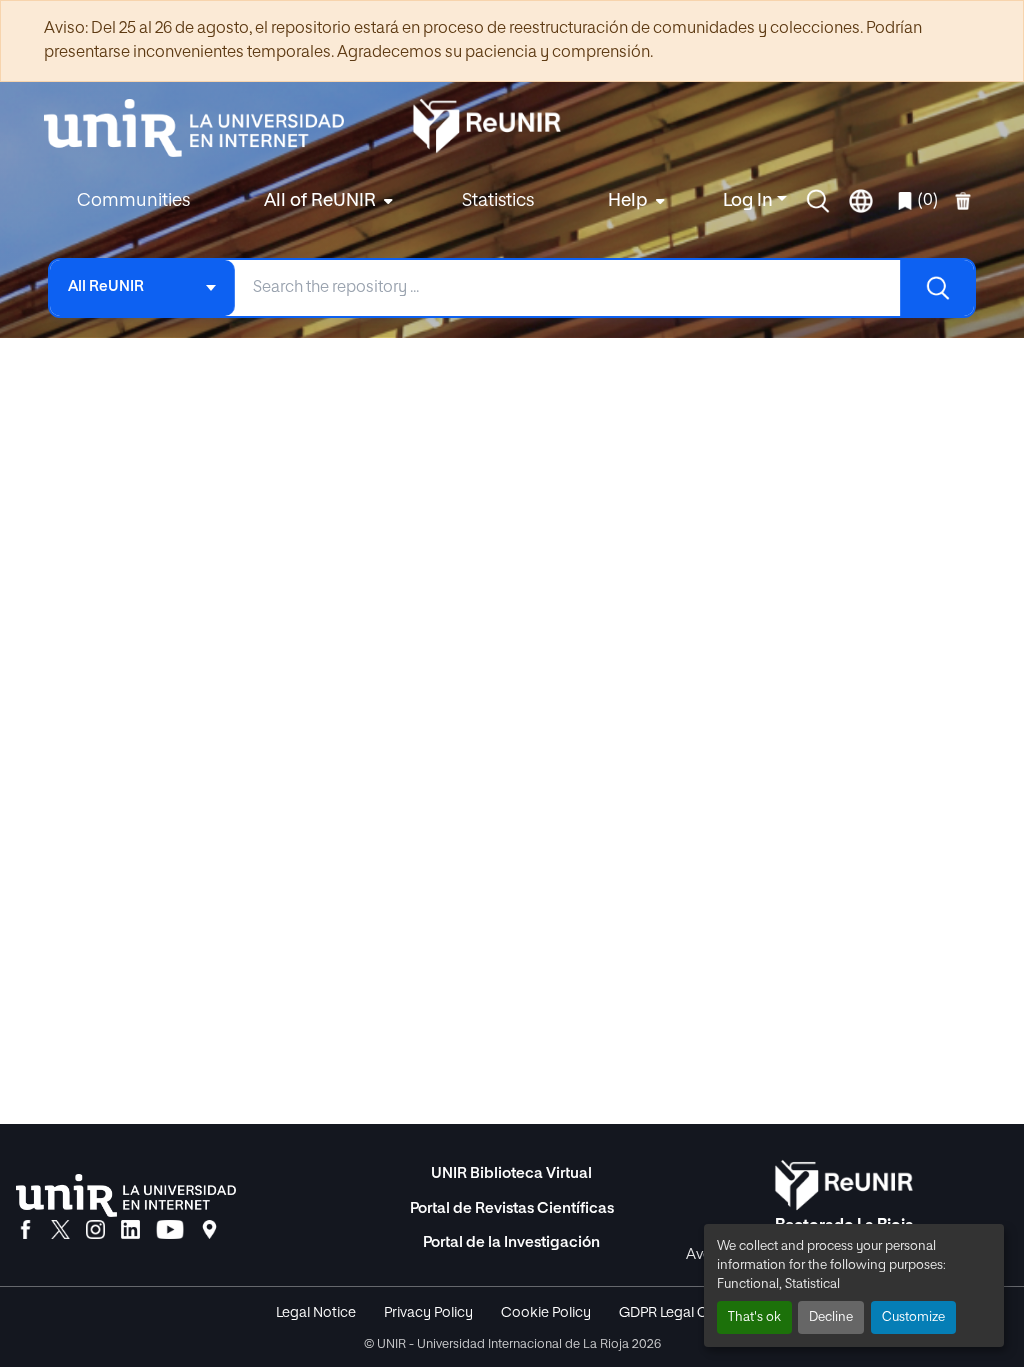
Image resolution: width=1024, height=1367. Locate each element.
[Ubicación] (209, 1231)
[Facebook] (25, 1231)
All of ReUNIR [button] (320, 201)
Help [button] (628, 201)
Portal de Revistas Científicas (512, 1208)
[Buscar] (937, 288)
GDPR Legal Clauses (684, 1313)
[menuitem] (326, 201)
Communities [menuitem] (133, 201)
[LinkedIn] (130, 1231)
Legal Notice (316, 1313)
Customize (913, 1317)
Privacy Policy (428, 1313)
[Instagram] (95, 1231)
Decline (831, 1317)
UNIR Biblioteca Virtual (511, 1173)
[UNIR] (126, 1195)
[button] (818, 201)
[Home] (204, 128)
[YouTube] (170, 1231)
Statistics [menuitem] (498, 201)
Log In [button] (750, 201)
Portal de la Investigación (511, 1242)
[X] (60, 1231)
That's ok (754, 1317)
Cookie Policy (546, 1313)
